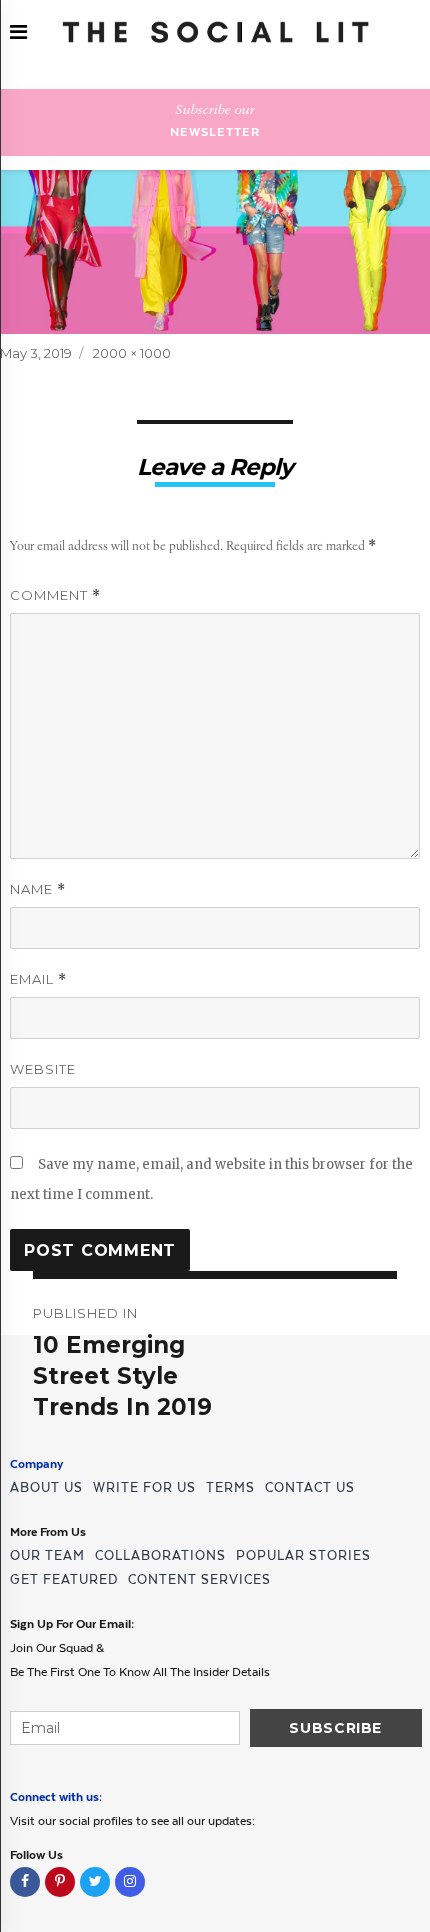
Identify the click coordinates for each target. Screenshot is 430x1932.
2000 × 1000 (132, 353)
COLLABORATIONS (160, 1555)
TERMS (230, 1487)
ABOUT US (46, 1487)
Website (43, 1069)
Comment (55, 595)
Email (38, 979)
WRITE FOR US (144, 1487)
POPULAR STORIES (303, 1555)
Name (38, 889)
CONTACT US (310, 1487)
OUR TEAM (47, 1555)
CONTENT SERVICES (199, 1579)
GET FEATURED (64, 1579)
